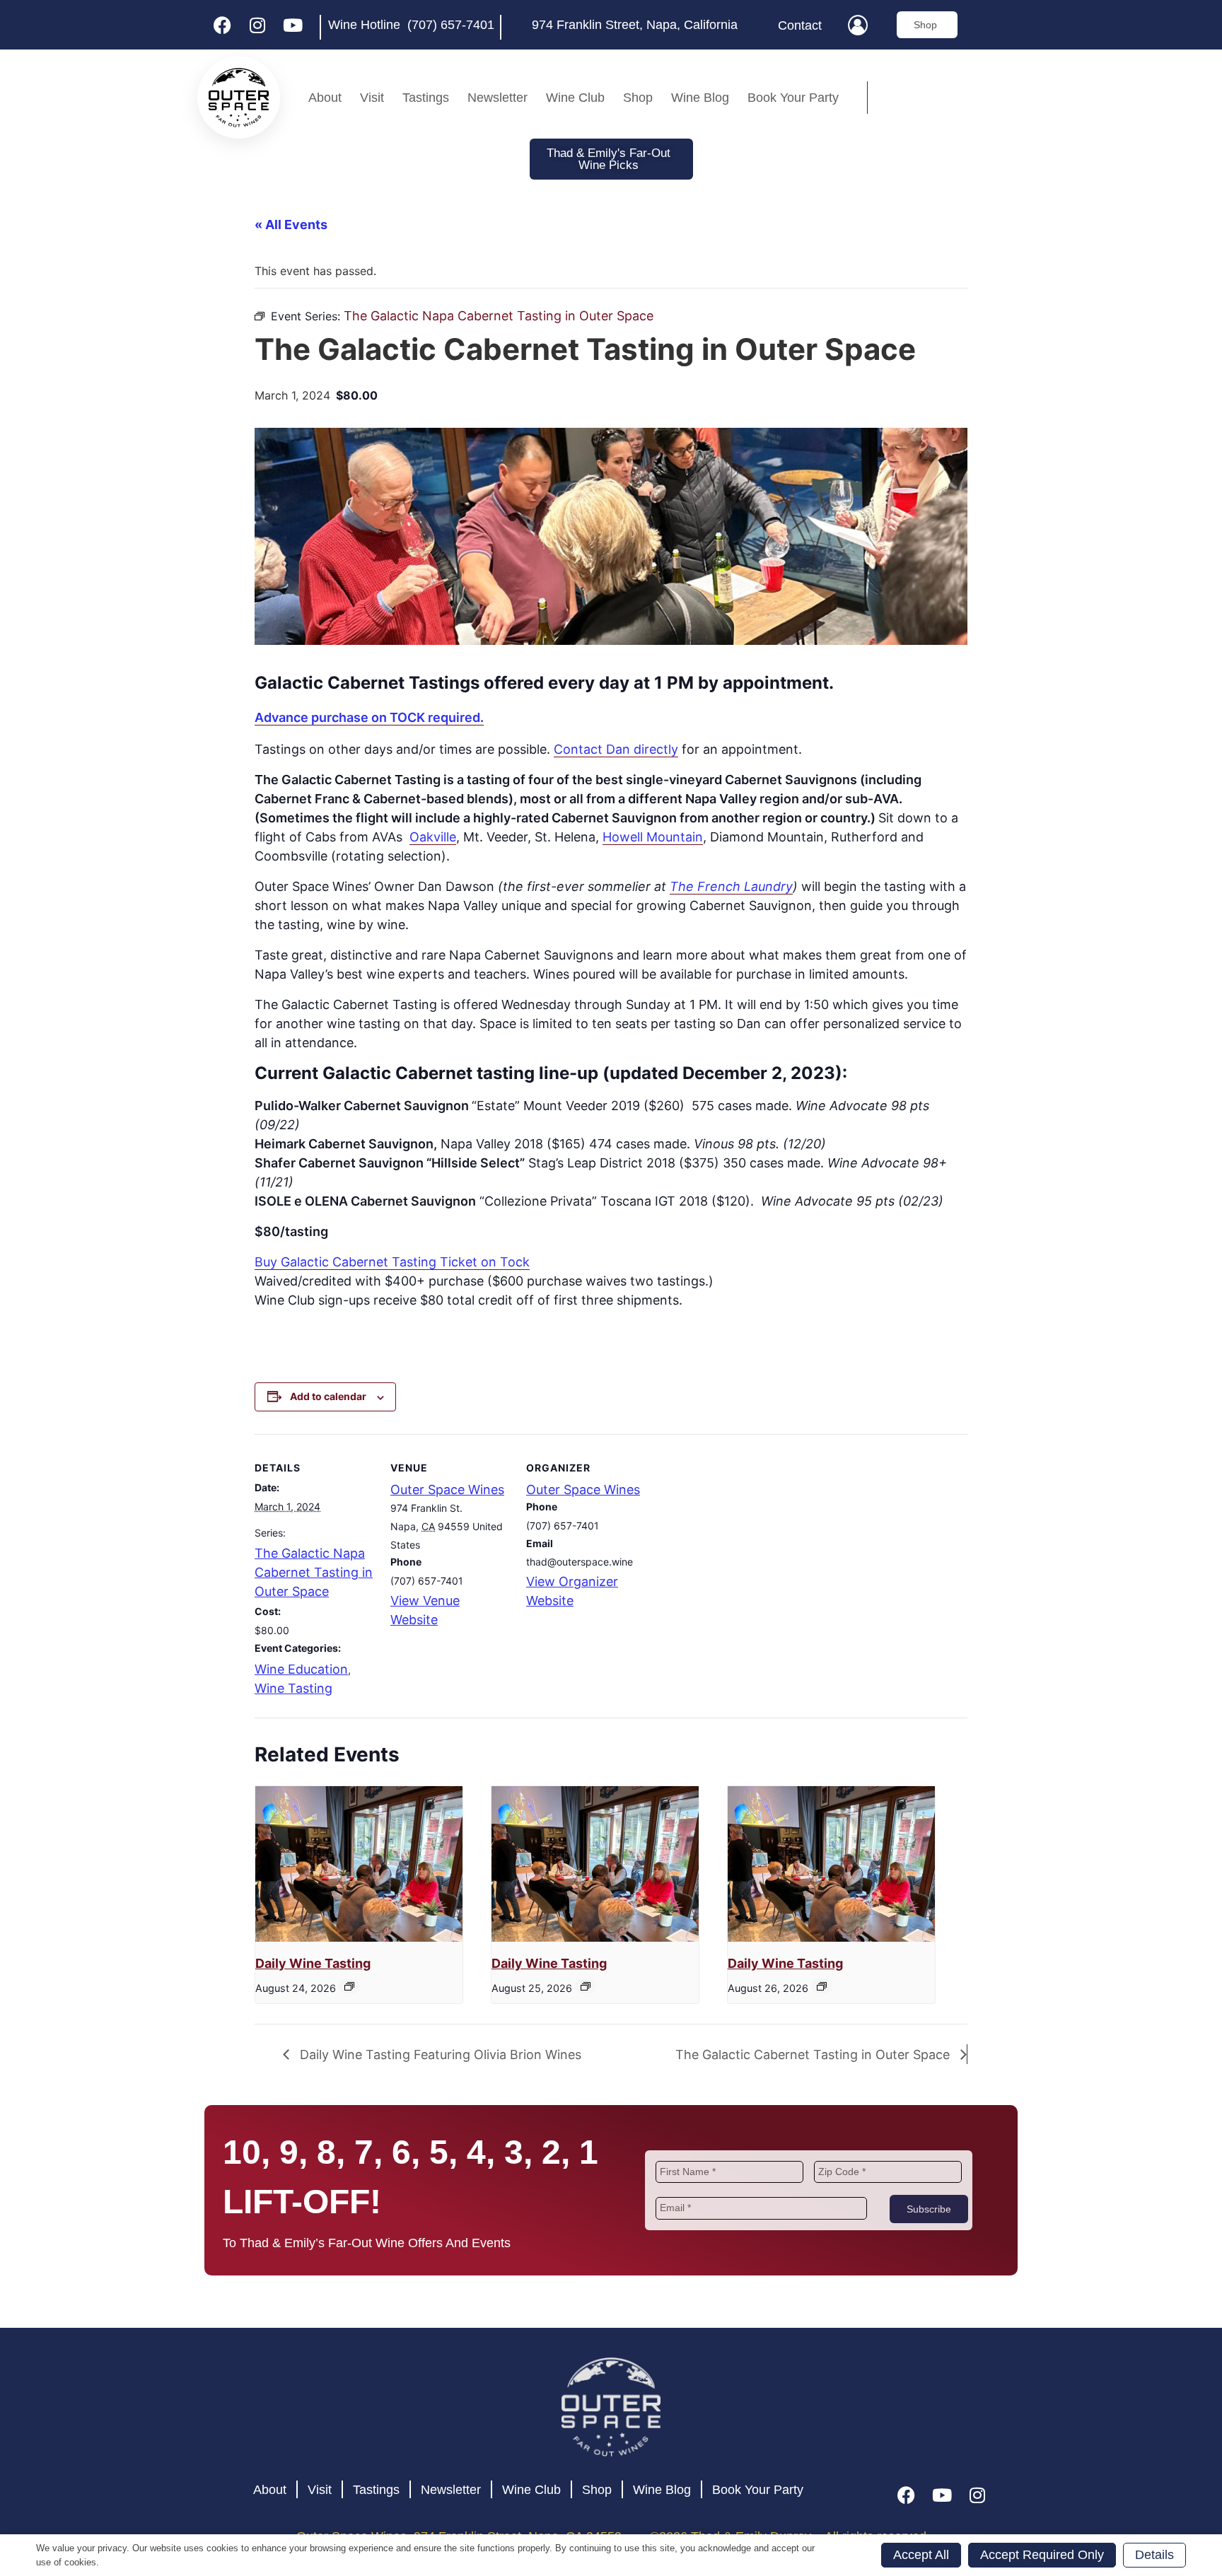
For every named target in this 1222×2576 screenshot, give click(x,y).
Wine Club (575, 98)
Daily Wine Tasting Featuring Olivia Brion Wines (439, 2055)
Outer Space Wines (447, 1490)
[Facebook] (222, 25)
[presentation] (359, 1864)
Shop (638, 98)
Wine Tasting (293, 1688)
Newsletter (497, 98)
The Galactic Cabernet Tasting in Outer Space (814, 2055)
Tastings (426, 98)
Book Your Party (793, 98)
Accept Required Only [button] (1042, 2555)
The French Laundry (731, 886)
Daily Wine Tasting (313, 1963)
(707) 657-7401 (451, 25)
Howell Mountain (653, 837)
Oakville (433, 837)
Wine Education (301, 1669)
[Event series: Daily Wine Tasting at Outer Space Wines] (349, 1986)
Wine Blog (700, 98)
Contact (800, 25)
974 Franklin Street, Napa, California (635, 25)
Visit (372, 98)
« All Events (291, 225)
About (325, 98)
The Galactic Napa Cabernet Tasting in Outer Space (314, 1572)
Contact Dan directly (616, 749)
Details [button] (1154, 2555)
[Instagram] (257, 25)
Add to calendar (328, 1396)
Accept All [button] (921, 2555)
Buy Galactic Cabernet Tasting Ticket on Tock (392, 1262)
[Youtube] (293, 25)
